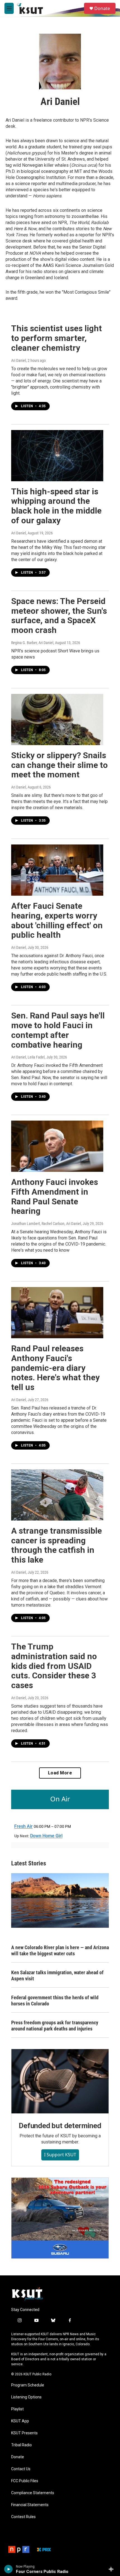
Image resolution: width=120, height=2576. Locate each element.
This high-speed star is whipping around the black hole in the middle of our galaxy (56, 506)
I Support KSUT (60, 2155)
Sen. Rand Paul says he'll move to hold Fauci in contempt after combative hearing (58, 1030)
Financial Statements (30, 2505)
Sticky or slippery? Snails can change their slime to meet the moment (59, 765)
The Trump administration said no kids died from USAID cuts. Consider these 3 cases (54, 1666)
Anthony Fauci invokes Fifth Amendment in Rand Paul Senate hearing (55, 1196)
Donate (102, 8)
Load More (60, 1773)
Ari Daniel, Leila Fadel (28, 1057)
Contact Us (21, 2469)
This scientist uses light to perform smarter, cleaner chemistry (57, 338)
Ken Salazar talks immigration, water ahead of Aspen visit (57, 1975)
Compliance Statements (33, 2493)
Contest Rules (23, 2517)
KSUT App (20, 2421)
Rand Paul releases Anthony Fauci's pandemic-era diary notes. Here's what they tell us (55, 1368)
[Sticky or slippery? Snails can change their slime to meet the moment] (57, 719)
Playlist (17, 2409)
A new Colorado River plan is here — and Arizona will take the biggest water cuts (60, 1950)
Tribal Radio (21, 2445)
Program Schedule (28, 2385)
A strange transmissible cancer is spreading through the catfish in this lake (57, 1545)
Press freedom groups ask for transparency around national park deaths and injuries (55, 2026)
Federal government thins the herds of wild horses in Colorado (55, 2001)
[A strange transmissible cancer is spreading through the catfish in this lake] (57, 1495)
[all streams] (113, 2569)
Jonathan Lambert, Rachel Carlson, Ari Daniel (46, 1224)
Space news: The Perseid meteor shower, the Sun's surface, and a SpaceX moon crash (59, 616)
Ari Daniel (19, 360)
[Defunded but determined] (60, 2081)
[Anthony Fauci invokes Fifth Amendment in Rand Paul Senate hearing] (57, 1146)
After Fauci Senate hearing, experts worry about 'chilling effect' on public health (57, 920)
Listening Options (26, 2397)
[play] (9, 2569)
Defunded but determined (60, 2126)
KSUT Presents (24, 2433)
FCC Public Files (25, 2481)
